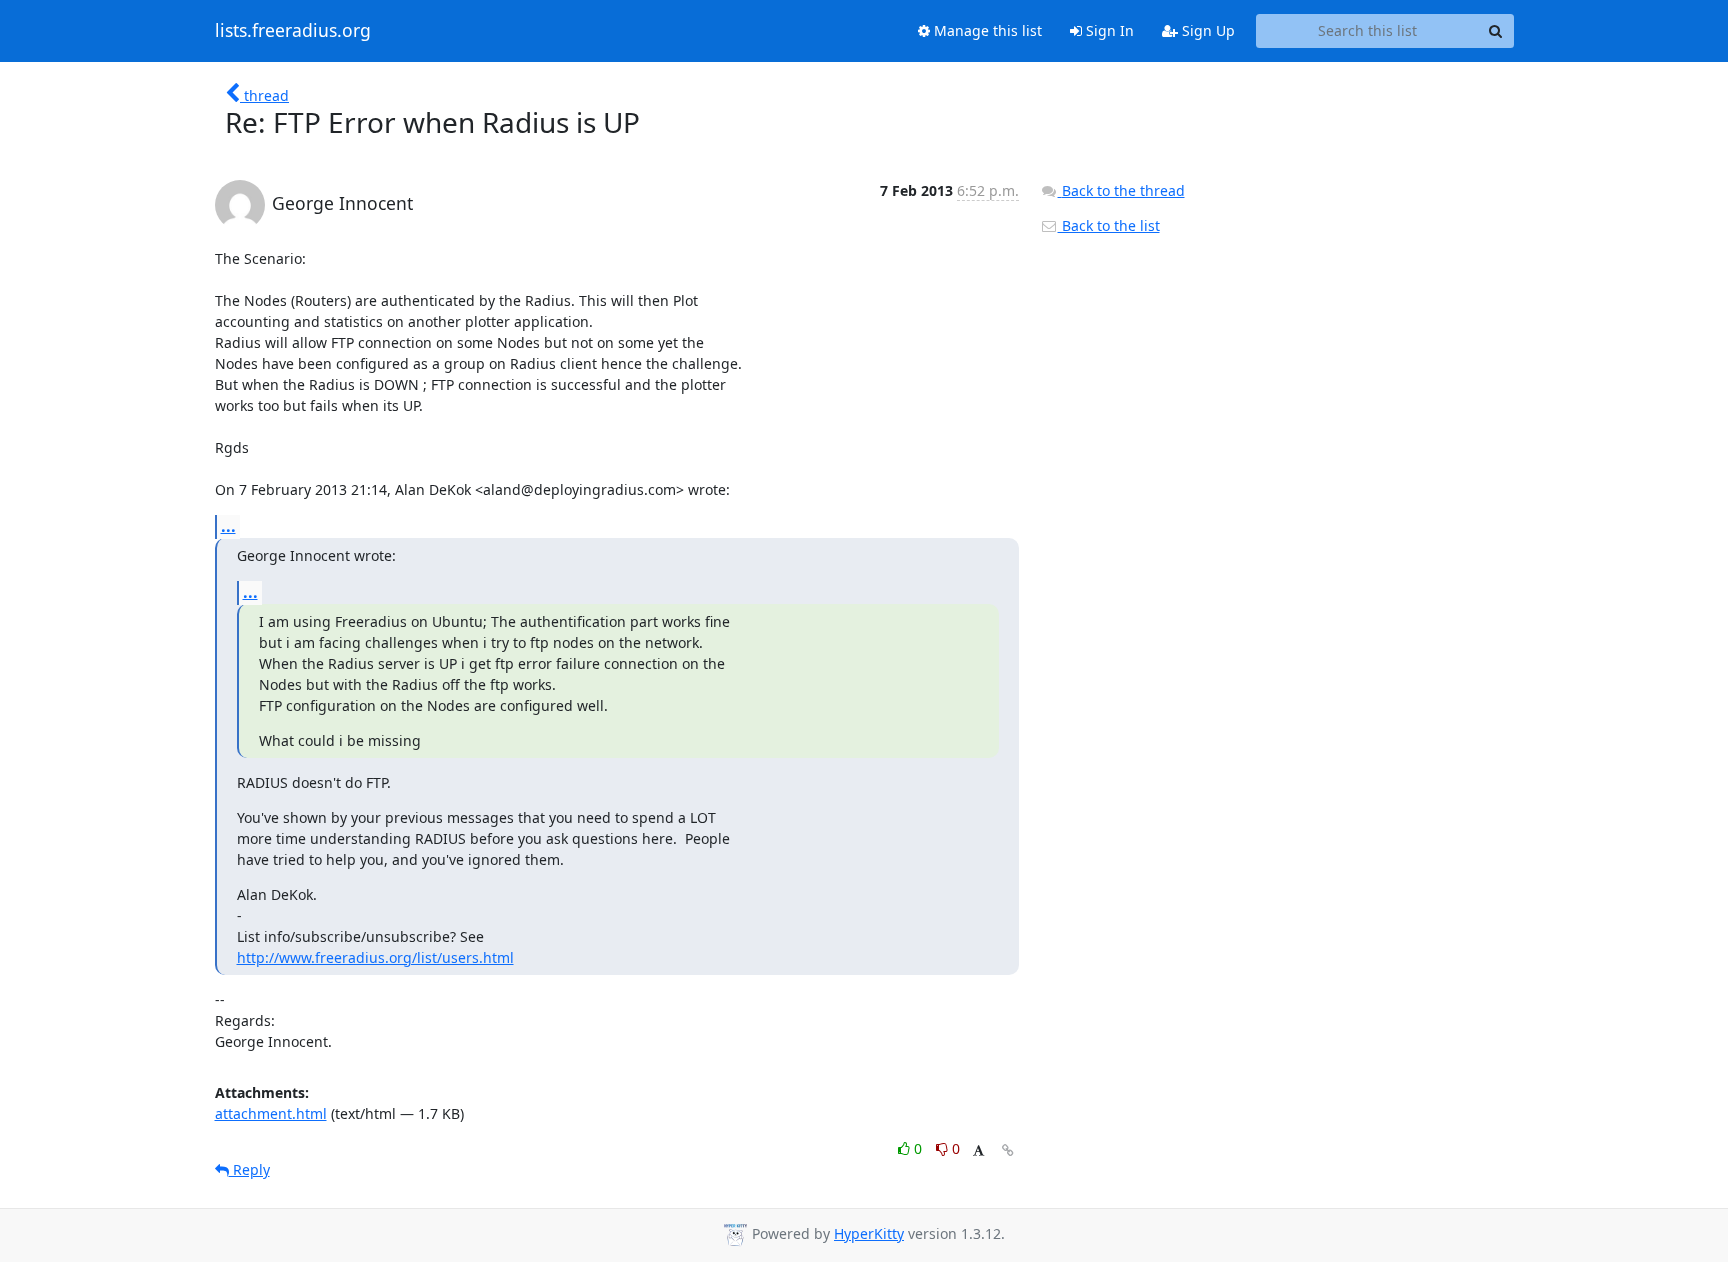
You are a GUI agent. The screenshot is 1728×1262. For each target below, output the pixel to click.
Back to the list (1109, 225)
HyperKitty (869, 1233)
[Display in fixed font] (978, 1151)
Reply (249, 1169)
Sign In (1108, 30)
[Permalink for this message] (1008, 1150)
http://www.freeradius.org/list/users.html (375, 957)
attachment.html (271, 1113)
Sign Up (1206, 30)
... (228, 526)
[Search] (1496, 31)
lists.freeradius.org (293, 31)
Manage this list (986, 30)
